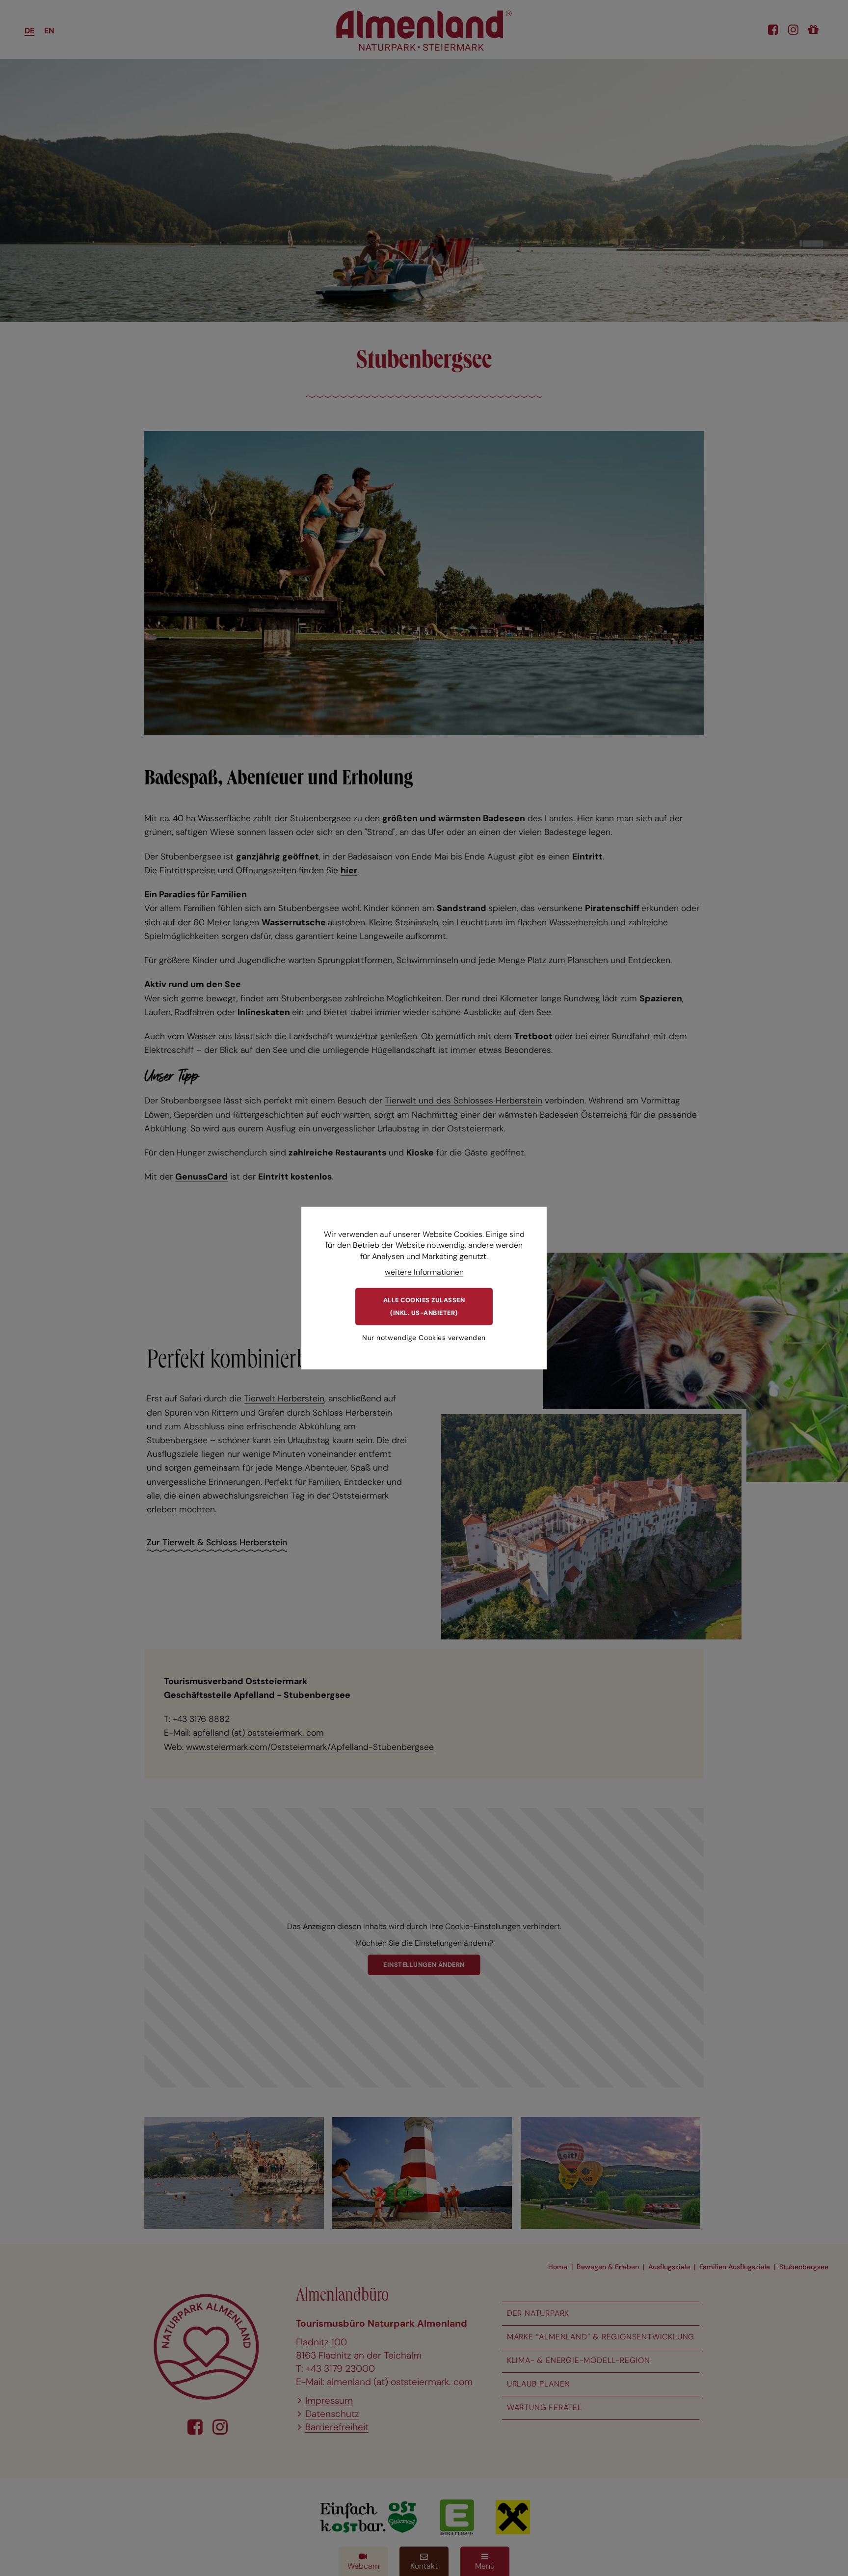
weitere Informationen (424, 1272)
